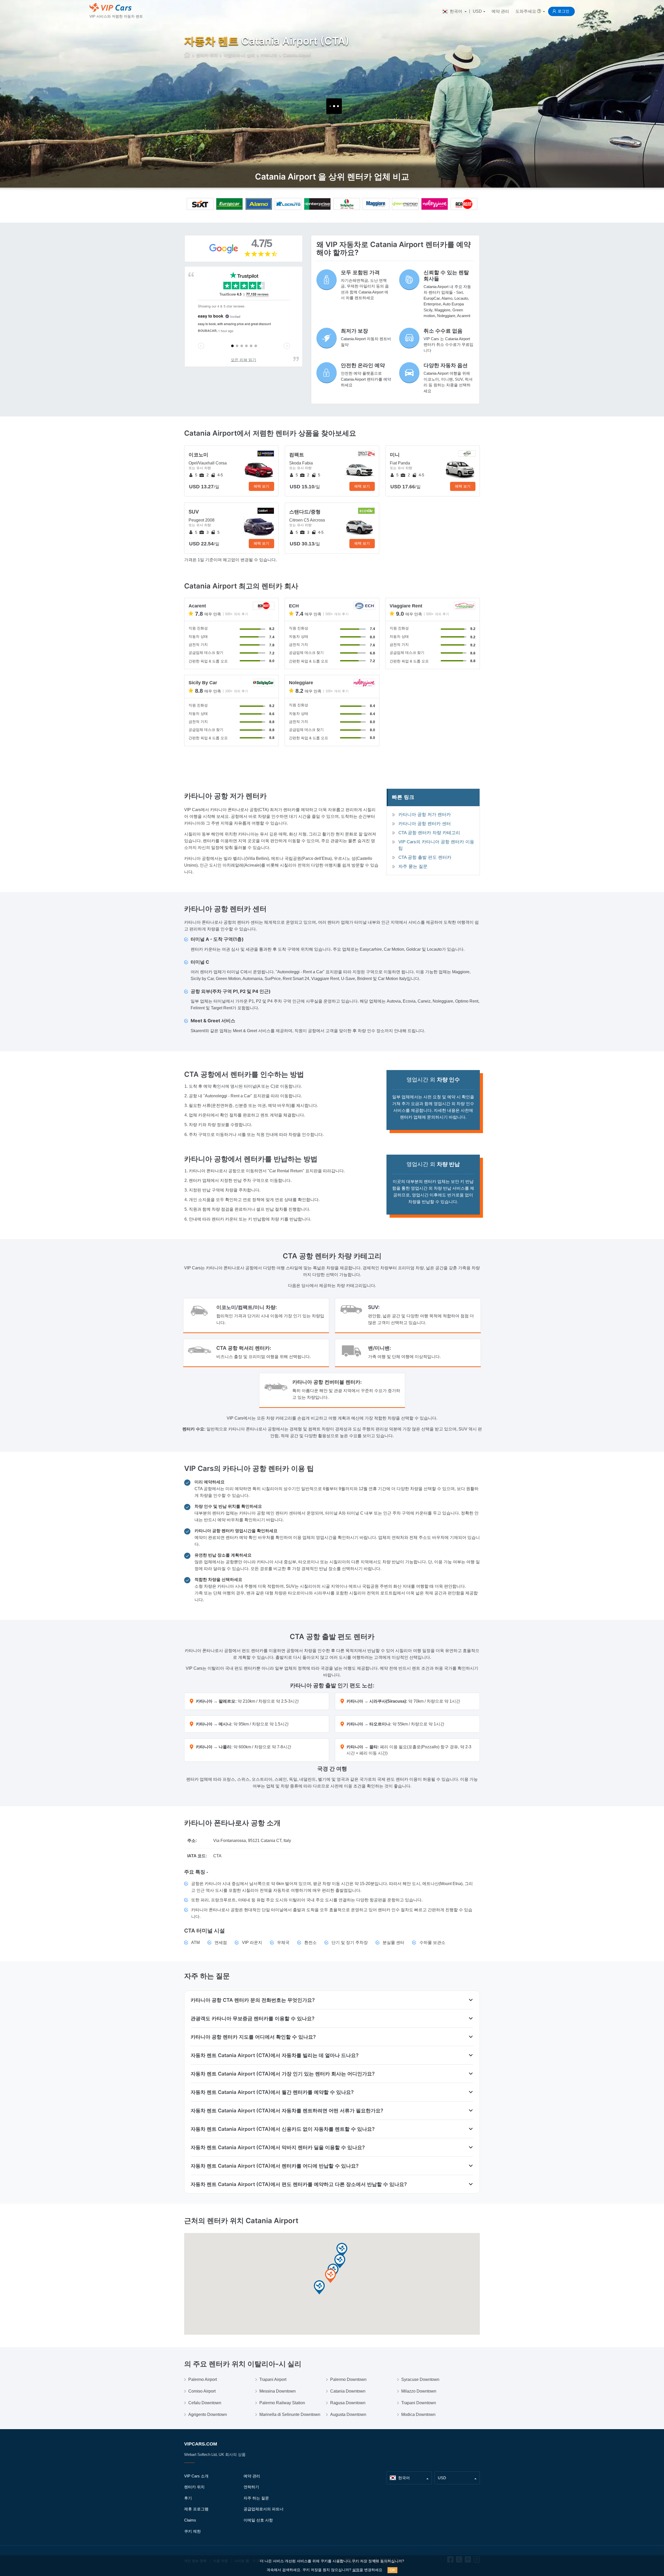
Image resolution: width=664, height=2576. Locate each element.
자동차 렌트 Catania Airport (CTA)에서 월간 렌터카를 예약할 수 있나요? (272, 2092)
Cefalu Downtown (205, 2403)
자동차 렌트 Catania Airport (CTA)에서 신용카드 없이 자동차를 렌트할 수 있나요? (283, 2129)
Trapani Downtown (419, 2403)
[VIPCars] (187, 56)
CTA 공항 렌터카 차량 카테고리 (429, 833)
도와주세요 (526, 11)
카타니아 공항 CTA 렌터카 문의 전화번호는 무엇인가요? (253, 2000)
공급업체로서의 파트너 (264, 2509)
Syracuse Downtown (420, 2379)
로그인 (563, 11)
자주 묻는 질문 (413, 866)
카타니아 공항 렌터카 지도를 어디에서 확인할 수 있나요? (253, 2037)
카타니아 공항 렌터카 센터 (425, 824)
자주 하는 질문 (256, 2498)
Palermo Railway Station (282, 2403)
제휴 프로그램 (196, 2509)
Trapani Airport (273, 2379)
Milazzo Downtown (419, 2391)
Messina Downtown (278, 2391)
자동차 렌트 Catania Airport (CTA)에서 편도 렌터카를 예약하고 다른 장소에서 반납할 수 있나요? (299, 2184)
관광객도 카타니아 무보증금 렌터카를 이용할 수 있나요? (253, 2018)
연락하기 (251, 2487)
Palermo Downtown (348, 2379)
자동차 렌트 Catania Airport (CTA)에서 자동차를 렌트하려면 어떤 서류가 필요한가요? (287, 2111)
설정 (356, 2570)
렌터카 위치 (194, 2487)
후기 (188, 2498)
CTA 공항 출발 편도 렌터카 (425, 857)
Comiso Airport (202, 2391)
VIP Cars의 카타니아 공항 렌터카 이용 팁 (436, 845)
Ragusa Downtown (348, 2403)
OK (392, 2570)
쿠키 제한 (192, 2531)
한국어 (456, 11)
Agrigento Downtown (208, 2414)
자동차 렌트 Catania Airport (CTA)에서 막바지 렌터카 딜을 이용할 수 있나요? (278, 2147)
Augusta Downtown (348, 2414)
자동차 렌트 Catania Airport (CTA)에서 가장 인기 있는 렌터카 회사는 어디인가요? (283, 2074)
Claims (190, 2520)
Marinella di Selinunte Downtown (290, 2414)
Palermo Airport (203, 2379)
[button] (330, 2276)
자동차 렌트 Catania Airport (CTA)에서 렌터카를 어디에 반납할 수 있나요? (275, 2166)
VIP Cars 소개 (196, 2476)
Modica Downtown (418, 2414)
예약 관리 (500, 11)
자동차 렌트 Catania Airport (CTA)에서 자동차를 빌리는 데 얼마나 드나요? (275, 2055)
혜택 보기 (261, 486)
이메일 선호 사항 (258, 2520)
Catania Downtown (348, 2391)
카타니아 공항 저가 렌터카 (425, 815)
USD (477, 11)
